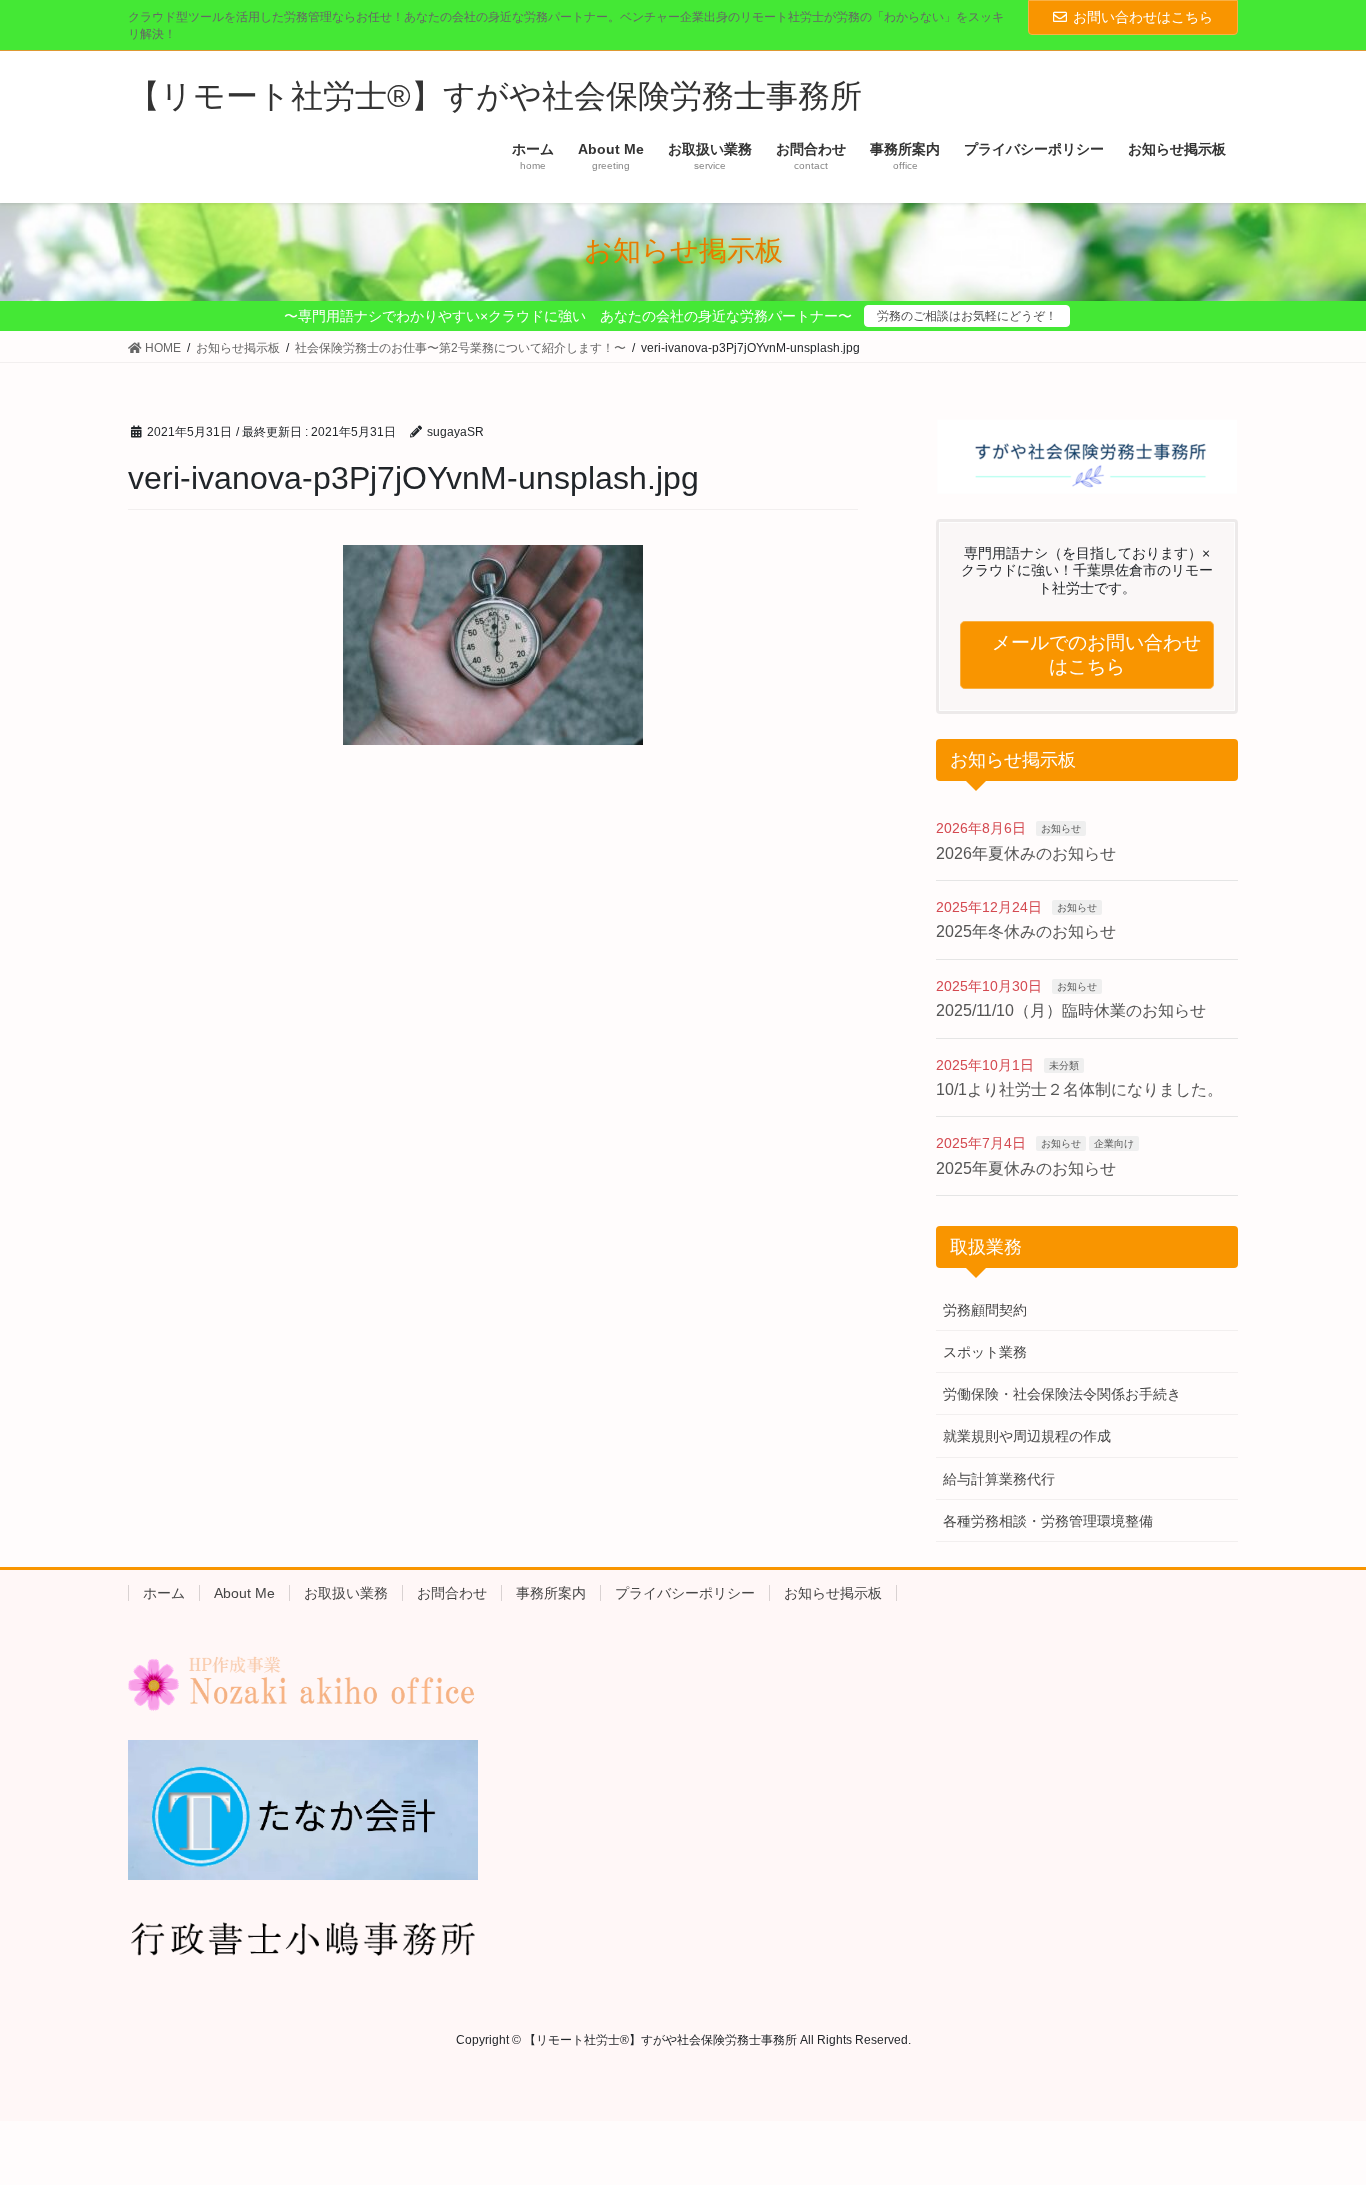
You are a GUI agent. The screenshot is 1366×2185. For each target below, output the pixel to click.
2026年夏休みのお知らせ (1026, 853)
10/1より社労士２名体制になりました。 (1079, 1089)
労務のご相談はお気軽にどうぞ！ (967, 316)
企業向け (1114, 1143)
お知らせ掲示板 (833, 1593)
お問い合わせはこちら (1143, 17)
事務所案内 (551, 1593)
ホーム (164, 1593)
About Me (244, 1593)
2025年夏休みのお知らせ (1026, 1168)
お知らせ (1061, 828)
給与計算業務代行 (999, 1479)
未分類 (1064, 1065)
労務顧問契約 (985, 1310)
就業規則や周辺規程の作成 (1027, 1436)
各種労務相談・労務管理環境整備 (1048, 1521)
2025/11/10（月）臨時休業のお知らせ (1071, 1010)
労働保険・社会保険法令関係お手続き (1062, 1394)
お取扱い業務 (346, 1593)
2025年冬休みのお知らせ (1026, 931)
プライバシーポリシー (685, 1593)
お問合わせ (452, 1593)
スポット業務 (985, 1352)
